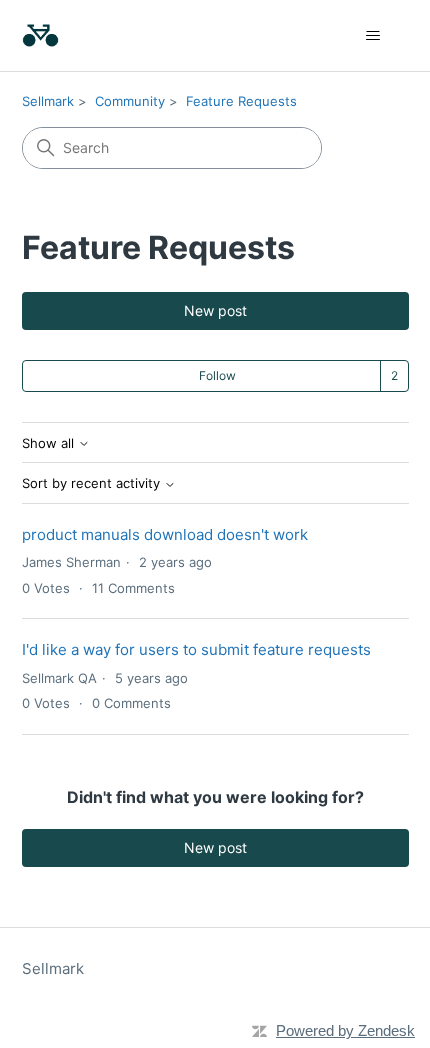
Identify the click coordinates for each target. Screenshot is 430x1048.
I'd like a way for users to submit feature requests (196, 649)
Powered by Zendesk (345, 1030)
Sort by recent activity (93, 483)
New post (215, 310)
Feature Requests (241, 101)
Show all (50, 443)
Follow (217, 375)
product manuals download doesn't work (165, 534)
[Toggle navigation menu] (373, 36)
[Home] (40, 35)
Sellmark (48, 101)
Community (130, 101)
